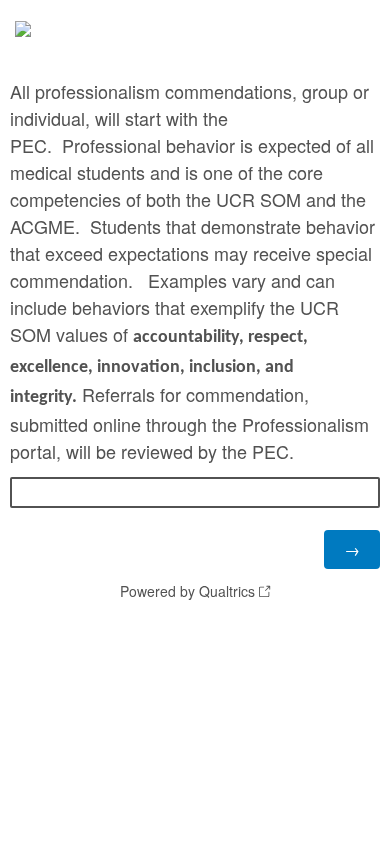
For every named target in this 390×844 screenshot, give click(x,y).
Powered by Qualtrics (187, 591)
